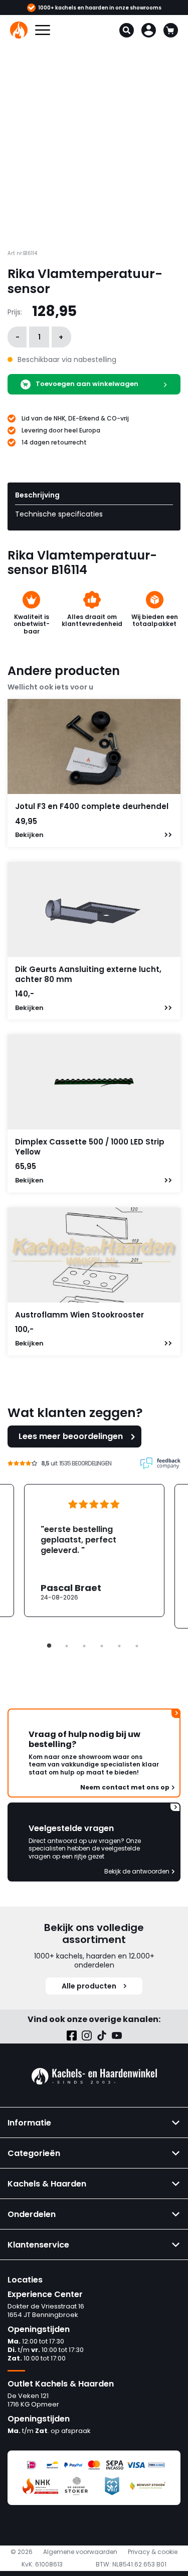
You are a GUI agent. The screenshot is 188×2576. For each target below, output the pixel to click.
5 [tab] (119, 1646)
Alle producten (89, 1986)
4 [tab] (102, 1646)
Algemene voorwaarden (80, 2552)
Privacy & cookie (153, 2552)
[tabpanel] (94, 1550)
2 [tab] (67, 1646)
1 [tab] (49, 1646)
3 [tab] (84, 1646)
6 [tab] (137, 1646)
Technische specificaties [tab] (59, 514)
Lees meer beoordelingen (71, 1436)
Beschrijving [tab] (37, 495)
